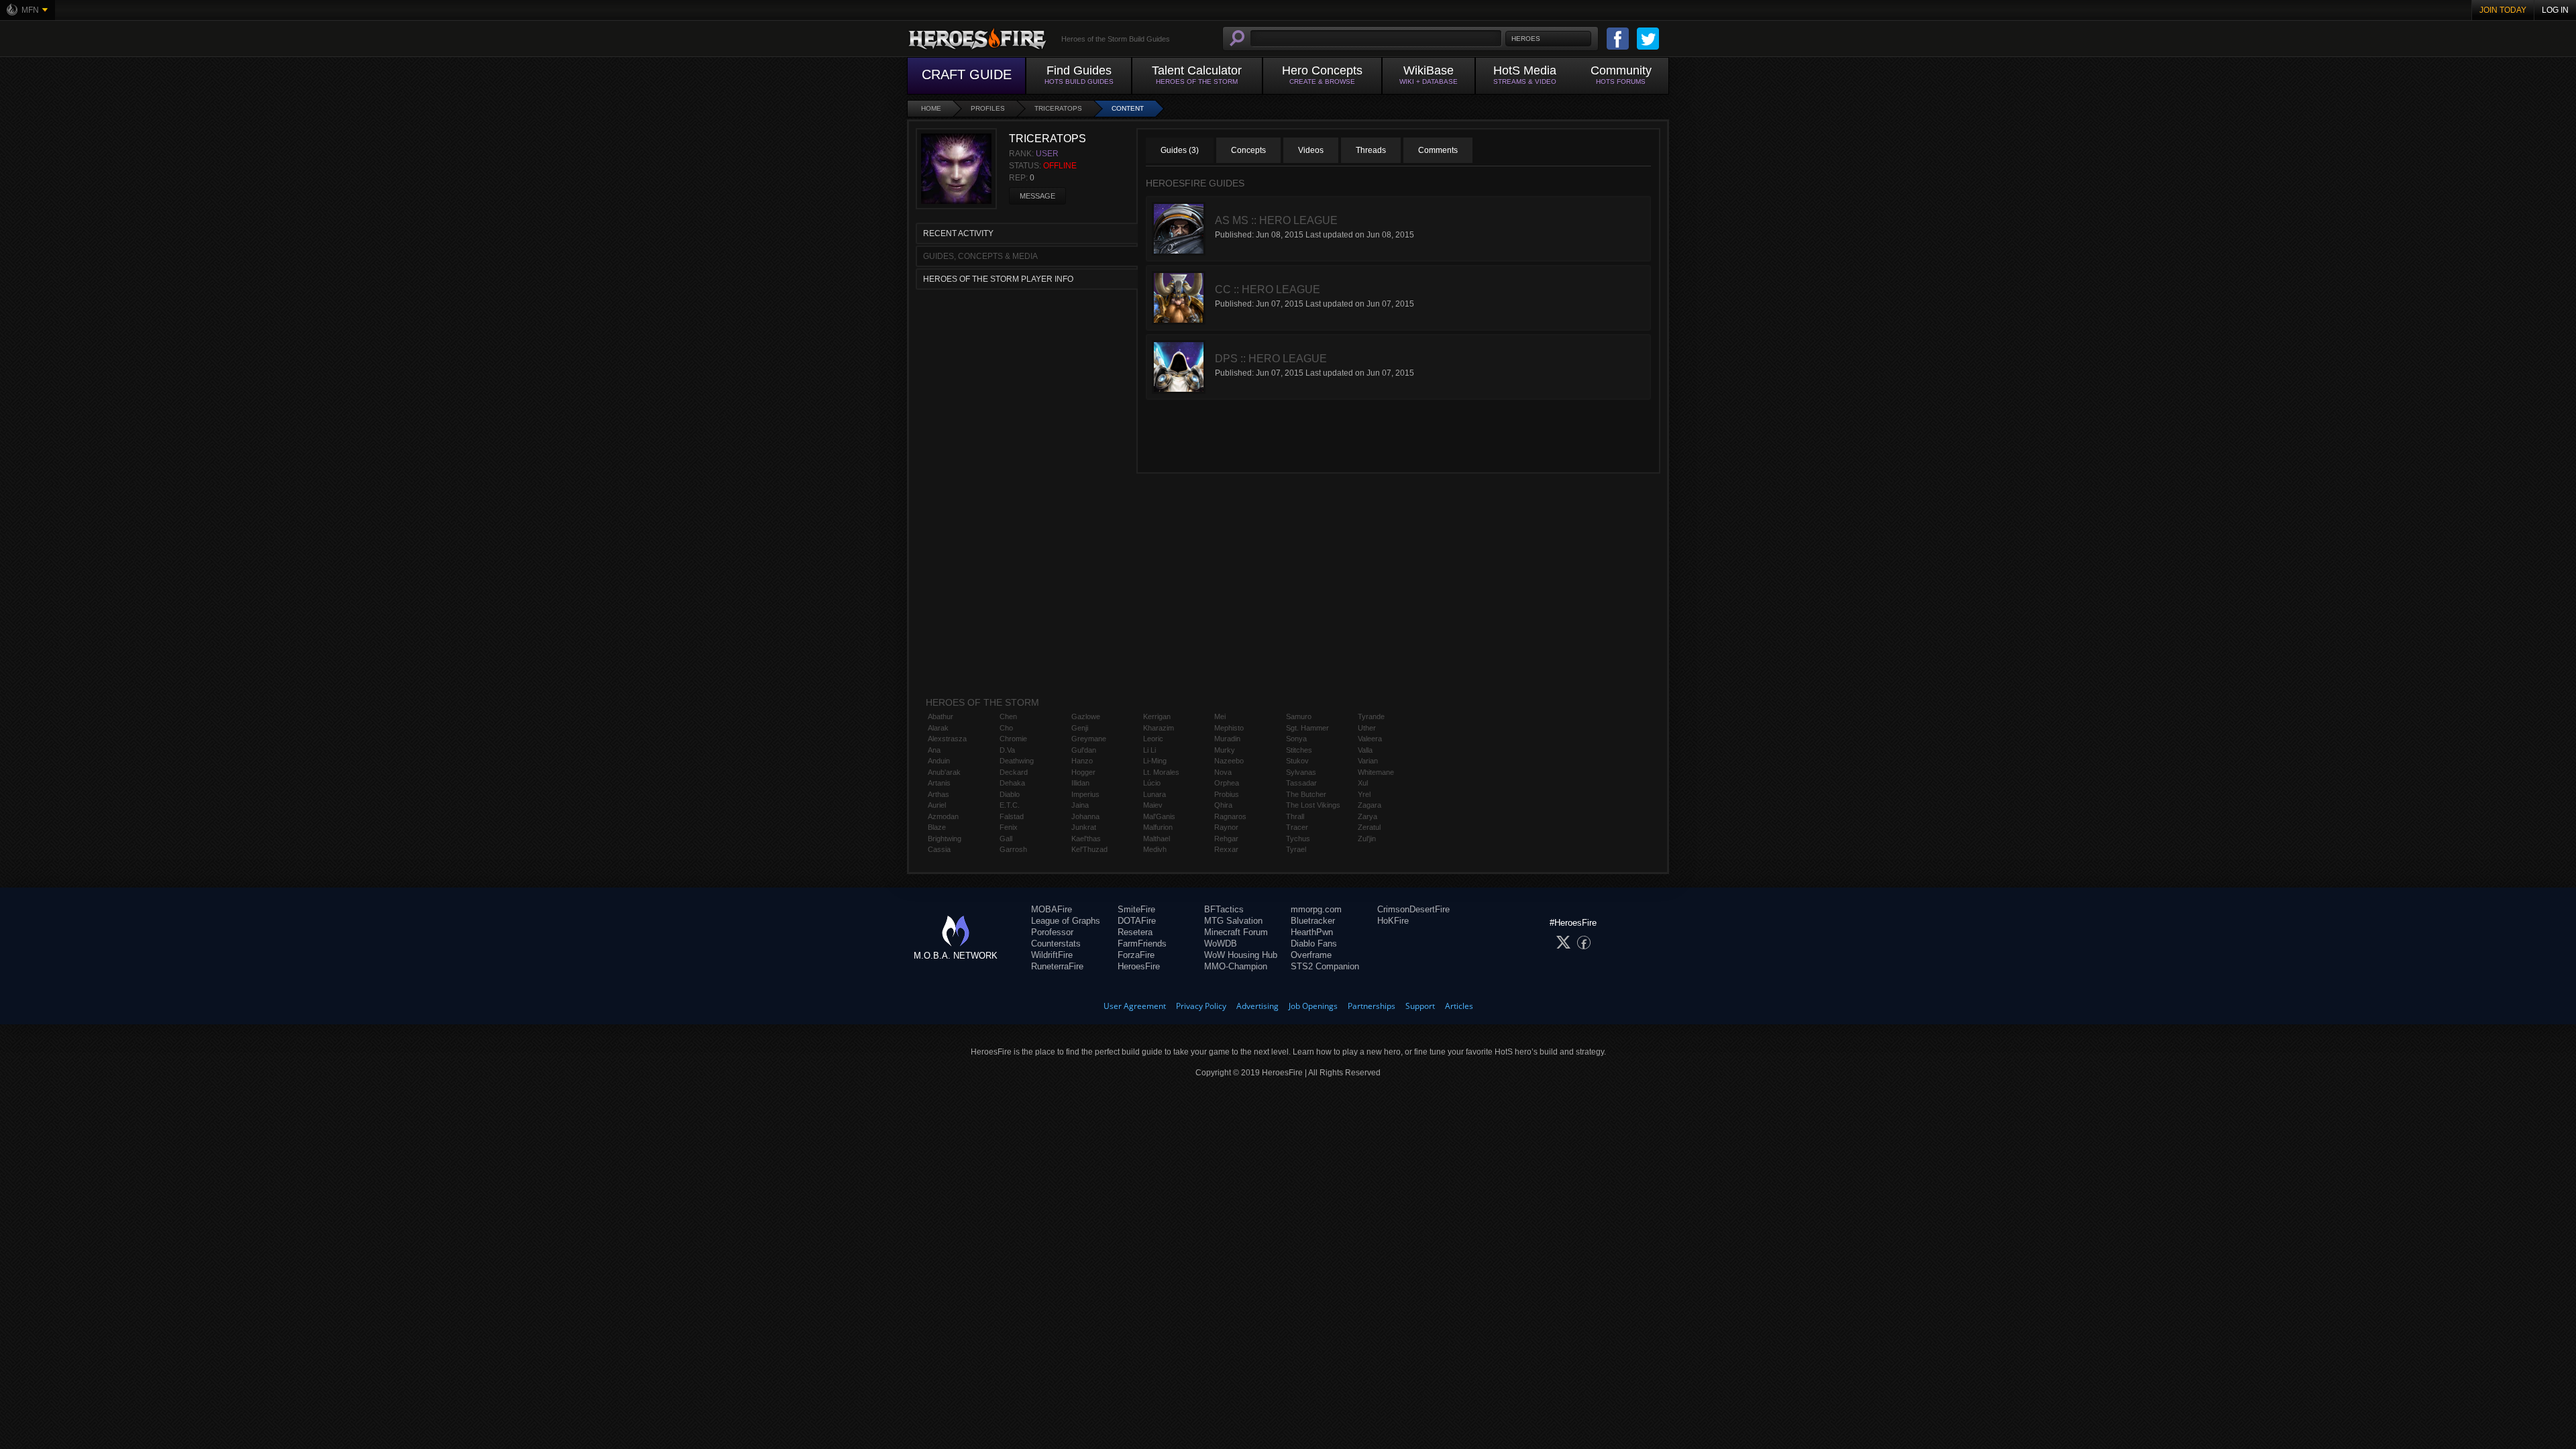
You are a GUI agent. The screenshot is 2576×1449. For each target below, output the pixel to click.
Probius (1227, 794)
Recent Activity (958, 233)
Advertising (1257, 1006)
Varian (1368, 761)
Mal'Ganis (1159, 816)
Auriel (937, 805)
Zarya (1367, 816)
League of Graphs (1066, 921)
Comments (1438, 150)
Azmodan (943, 816)
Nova (1223, 772)
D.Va (1007, 750)
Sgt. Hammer (1307, 728)
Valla (1365, 750)
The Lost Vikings (1313, 805)
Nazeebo (1229, 761)
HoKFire (1393, 921)
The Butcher (1306, 794)
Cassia (939, 849)
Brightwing (945, 839)
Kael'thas (1086, 839)
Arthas (938, 794)
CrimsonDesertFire (1413, 909)
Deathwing (1017, 761)
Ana (934, 750)
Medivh (1155, 849)
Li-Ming (1155, 761)
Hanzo (1082, 761)
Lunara (1155, 794)
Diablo (1010, 794)
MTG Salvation (1233, 921)
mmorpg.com (1316, 909)
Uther (1367, 728)
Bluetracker (1313, 921)
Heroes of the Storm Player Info (998, 279)
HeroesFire (1139, 966)
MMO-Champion (1236, 966)
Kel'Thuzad (1089, 849)
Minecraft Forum (1236, 932)
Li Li (1149, 750)
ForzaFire (1136, 955)
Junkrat (1084, 827)
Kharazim (1159, 728)
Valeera (1370, 739)
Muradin (1227, 739)
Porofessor (1052, 932)
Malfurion (1158, 827)
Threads (1371, 150)
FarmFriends (1142, 944)
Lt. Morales (1161, 772)
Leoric (1153, 739)
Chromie (1013, 739)
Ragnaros (1230, 816)
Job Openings (1313, 1006)
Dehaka (1012, 783)
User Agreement (1135, 1006)
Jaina (1080, 805)
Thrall (1295, 816)
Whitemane (1376, 772)
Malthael (1157, 839)
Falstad (1012, 816)
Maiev (1153, 805)
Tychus (1298, 839)
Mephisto (1229, 728)
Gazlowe (1086, 716)
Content (1128, 108)
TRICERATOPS (1058, 108)
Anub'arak (944, 772)
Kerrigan (1157, 716)
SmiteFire (1136, 909)
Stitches (1299, 750)
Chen (1008, 716)
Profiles (988, 108)
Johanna (1085, 816)
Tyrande (1371, 716)
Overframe (1311, 955)
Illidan (1080, 783)
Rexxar (1226, 849)
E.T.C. (1010, 805)
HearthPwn (1312, 932)
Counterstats (1056, 944)
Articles (1459, 1006)
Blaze (937, 827)
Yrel (1364, 794)
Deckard (1014, 772)
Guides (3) (1180, 150)
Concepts (1248, 150)
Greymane (1089, 739)
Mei (1220, 716)
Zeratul (1369, 827)
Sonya (1296, 739)
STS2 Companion (1325, 966)
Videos (1311, 150)
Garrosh (1013, 849)
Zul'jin (1367, 839)
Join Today (2503, 10)
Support (1420, 1006)
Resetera (1135, 932)
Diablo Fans (1314, 944)
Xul (1363, 783)
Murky (1225, 750)
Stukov (1297, 761)
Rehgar (1226, 839)
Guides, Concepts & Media (980, 256)
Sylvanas (1301, 772)
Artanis (939, 783)
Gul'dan (1084, 750)
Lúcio (1152, 783)
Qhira (1223, 805)
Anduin (939, 761)
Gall (1006, 839)
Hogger (1083, 772)
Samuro (1299, 716)
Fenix (1009, 827)
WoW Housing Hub (1241, 955)
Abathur (941, 716)
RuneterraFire (1057, 966)
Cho (1006, 728)
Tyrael (1296, 849)
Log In (2555, 10)
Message (1037, 196)
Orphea (1227, 783)
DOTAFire (1137, 921)
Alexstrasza (947, 739)
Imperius (1085, 794)
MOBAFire (1052, 909)
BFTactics (1224, 909)
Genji (1080, 728)
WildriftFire (1052, 955)
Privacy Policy (1201, 1006)
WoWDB (1221, 944)
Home (931, 108)
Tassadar (1301, 783)
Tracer (1297, 827)
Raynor (1226, 827)
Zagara (1370, 805)
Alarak (938, 728)
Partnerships (1372, 1006)
